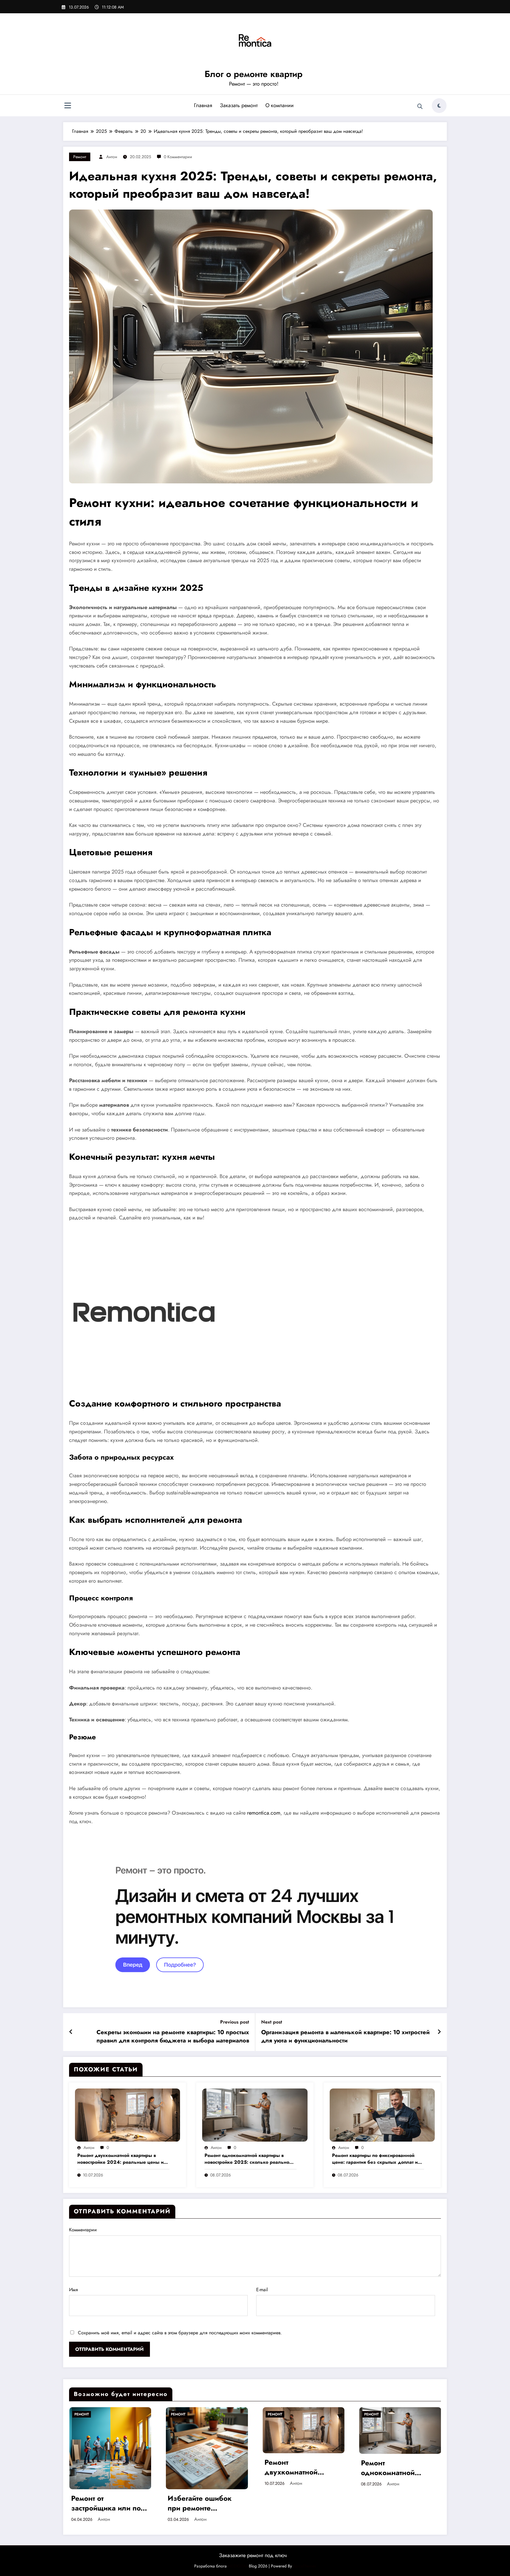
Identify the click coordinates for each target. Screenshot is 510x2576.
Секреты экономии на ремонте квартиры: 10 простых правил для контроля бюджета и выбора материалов (173, 2037)
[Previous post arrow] (71, 2032)
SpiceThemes (305, 2566)
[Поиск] (420, 107)
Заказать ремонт (239, 105)
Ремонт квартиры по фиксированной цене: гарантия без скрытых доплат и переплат (375, 2159)
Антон (112, 157)
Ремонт (80, 157)
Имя (73, 2290)
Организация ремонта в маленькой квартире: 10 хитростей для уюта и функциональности (345, 2037)
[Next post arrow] (439, 2032)
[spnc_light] (439, 106)
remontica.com (264, 1813)
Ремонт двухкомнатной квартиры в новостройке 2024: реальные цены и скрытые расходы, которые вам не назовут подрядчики (120, 2159)
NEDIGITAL (238, 2566)
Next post (272, 2022)
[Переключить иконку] (68, 106)
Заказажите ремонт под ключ (253, 2555)
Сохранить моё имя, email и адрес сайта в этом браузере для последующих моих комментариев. (180, 2333)
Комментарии (83, 2230)
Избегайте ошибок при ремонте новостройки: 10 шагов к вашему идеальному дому (103, 2503)
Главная (203, 105)
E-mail (262, 2290)
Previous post (235, 2022)
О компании (279, 105)
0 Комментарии (178, 157)
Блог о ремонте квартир (254, 74)
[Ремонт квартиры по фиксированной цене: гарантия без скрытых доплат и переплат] (382, 2114)
